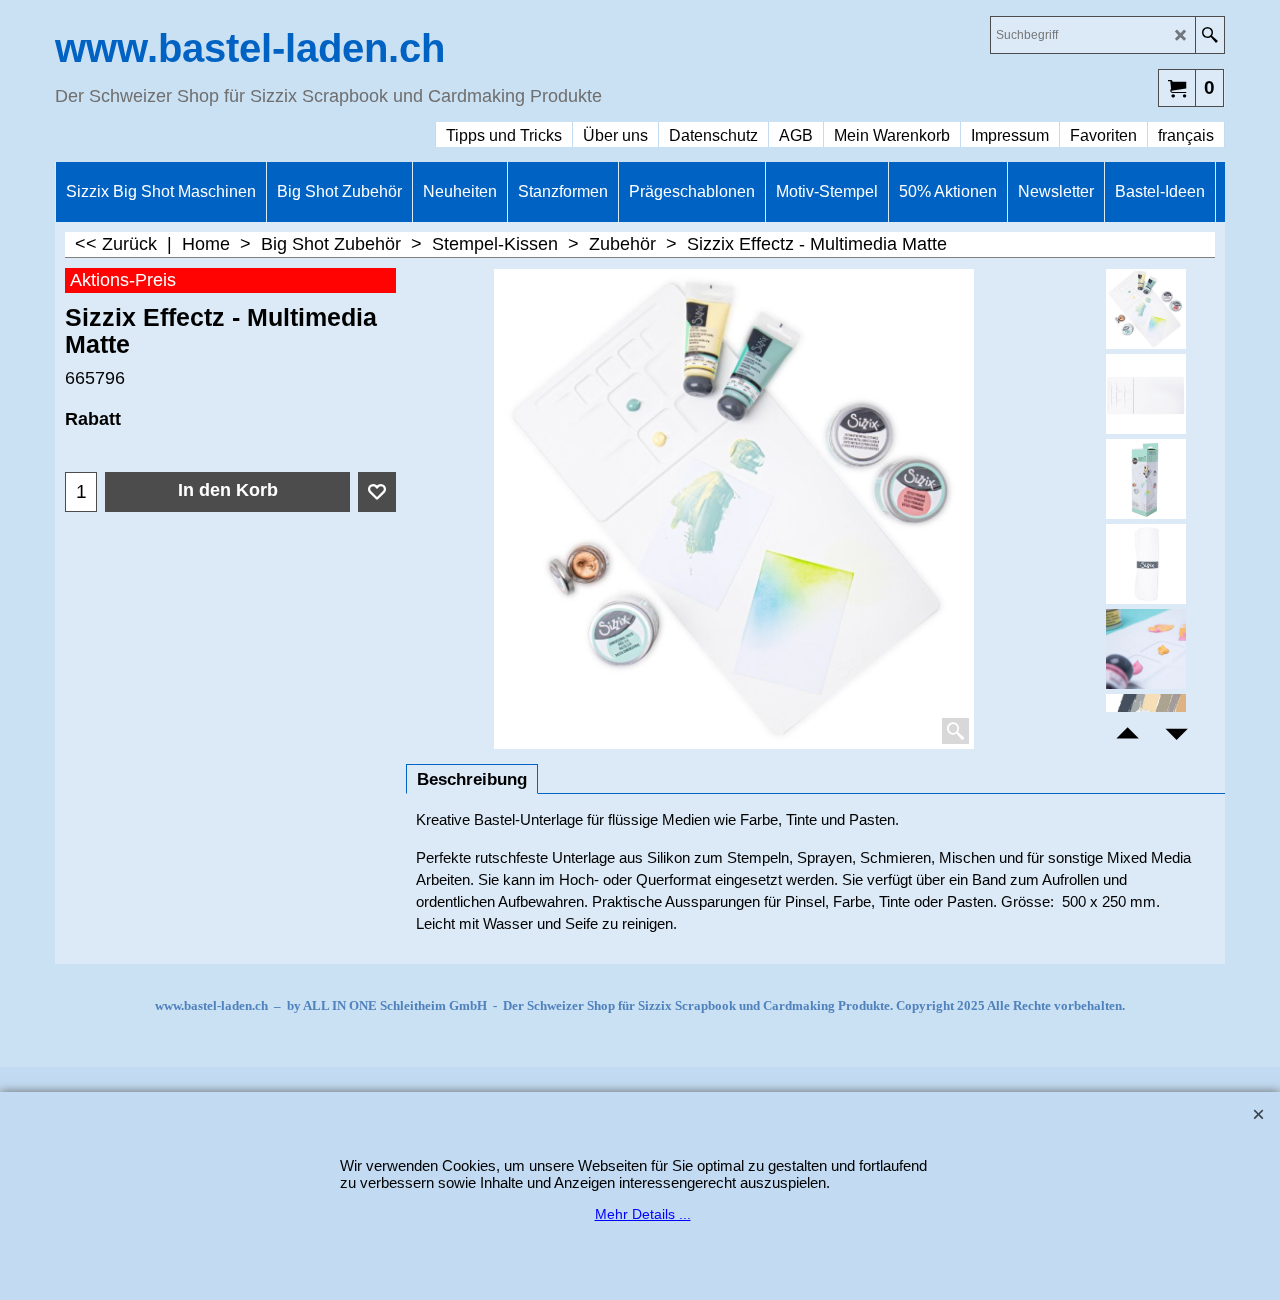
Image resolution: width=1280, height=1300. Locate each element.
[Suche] (1209, 35)
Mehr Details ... (643, 1214)
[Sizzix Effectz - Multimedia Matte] (1146, 394)
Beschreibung (472, 779)
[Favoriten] (377, 492)
